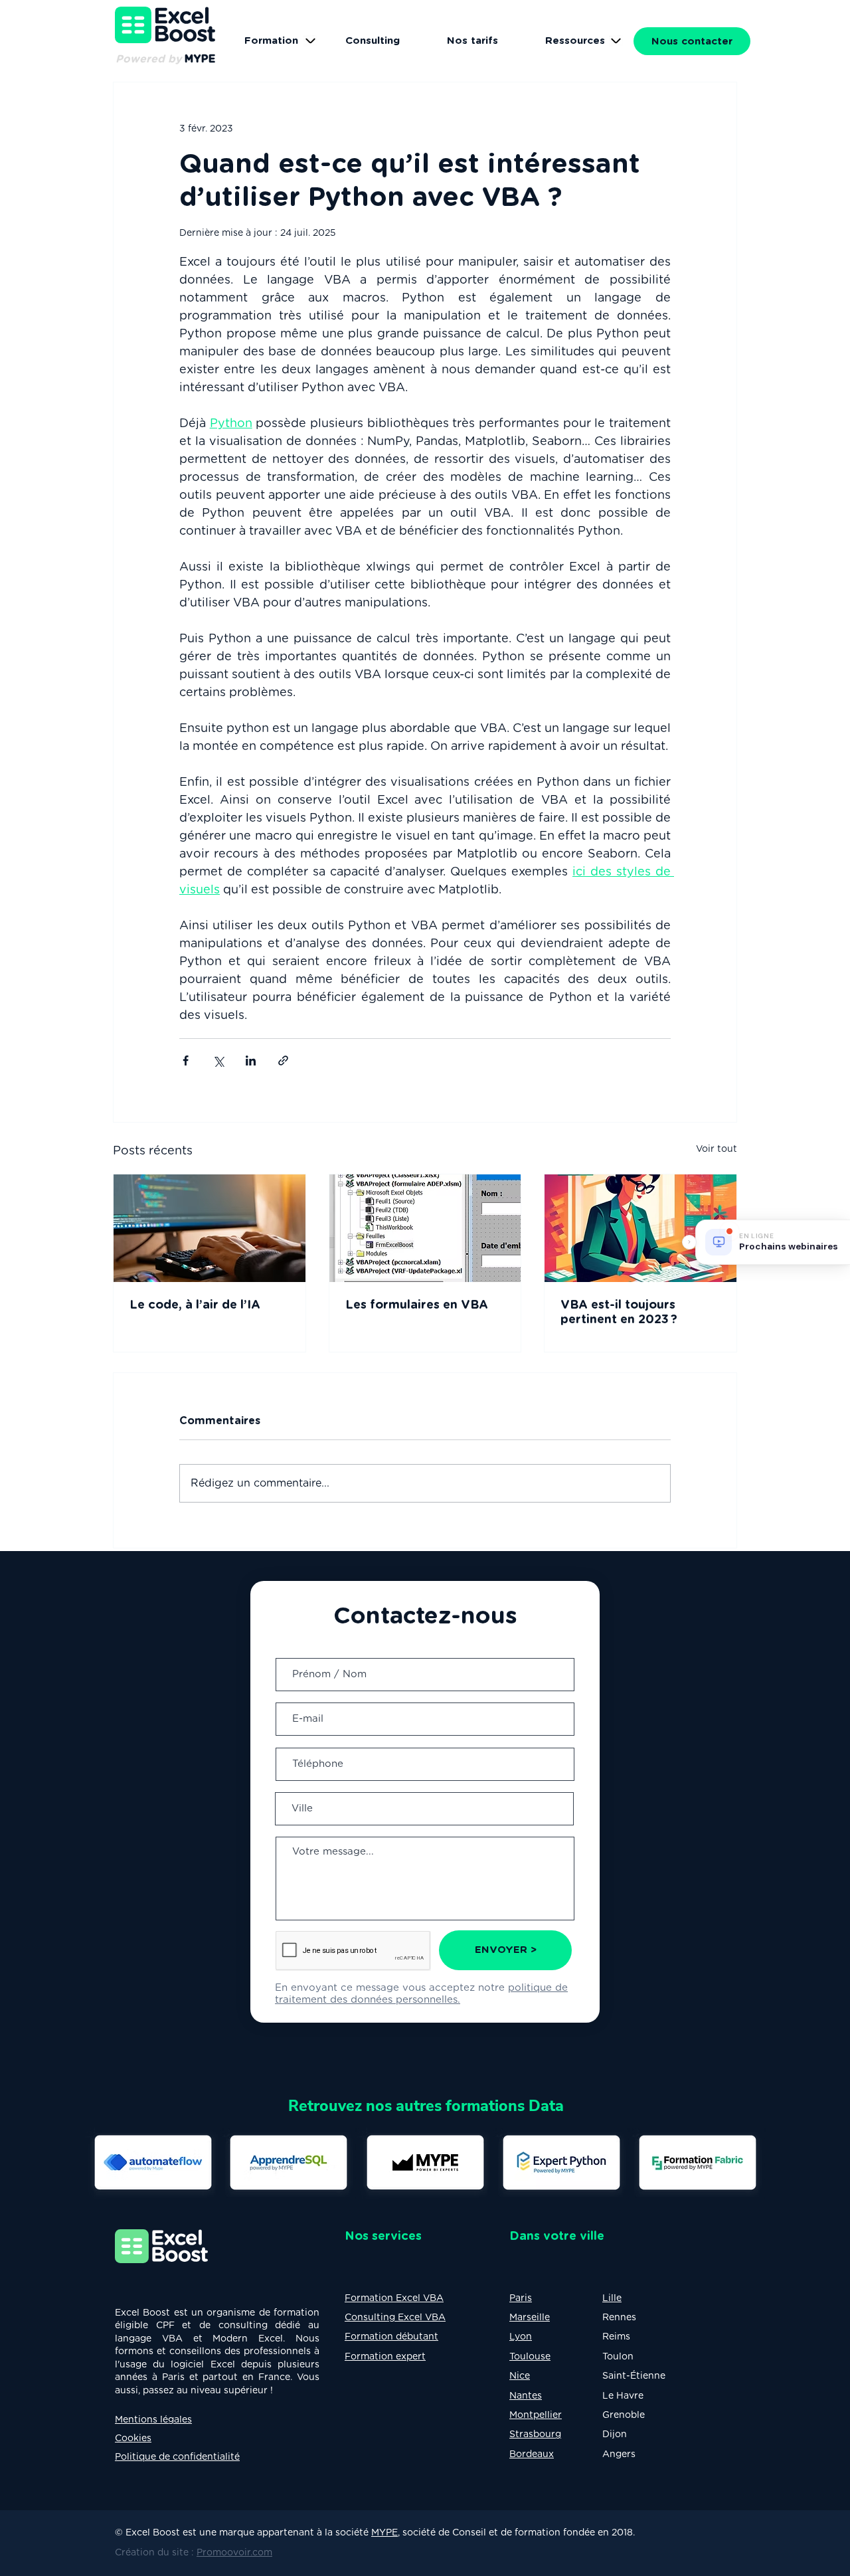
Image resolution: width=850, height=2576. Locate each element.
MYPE (384, 2533)
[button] (575, 41)
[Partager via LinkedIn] (251, 1060)
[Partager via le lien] (283, 1060)
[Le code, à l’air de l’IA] (210, 1228)
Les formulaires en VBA (417, 1305)
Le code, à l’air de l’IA (197, 1305)
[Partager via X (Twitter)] (218, 1060)
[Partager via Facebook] (186, 1060)
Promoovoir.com (234, 2553)
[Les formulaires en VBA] (425, 1228)
